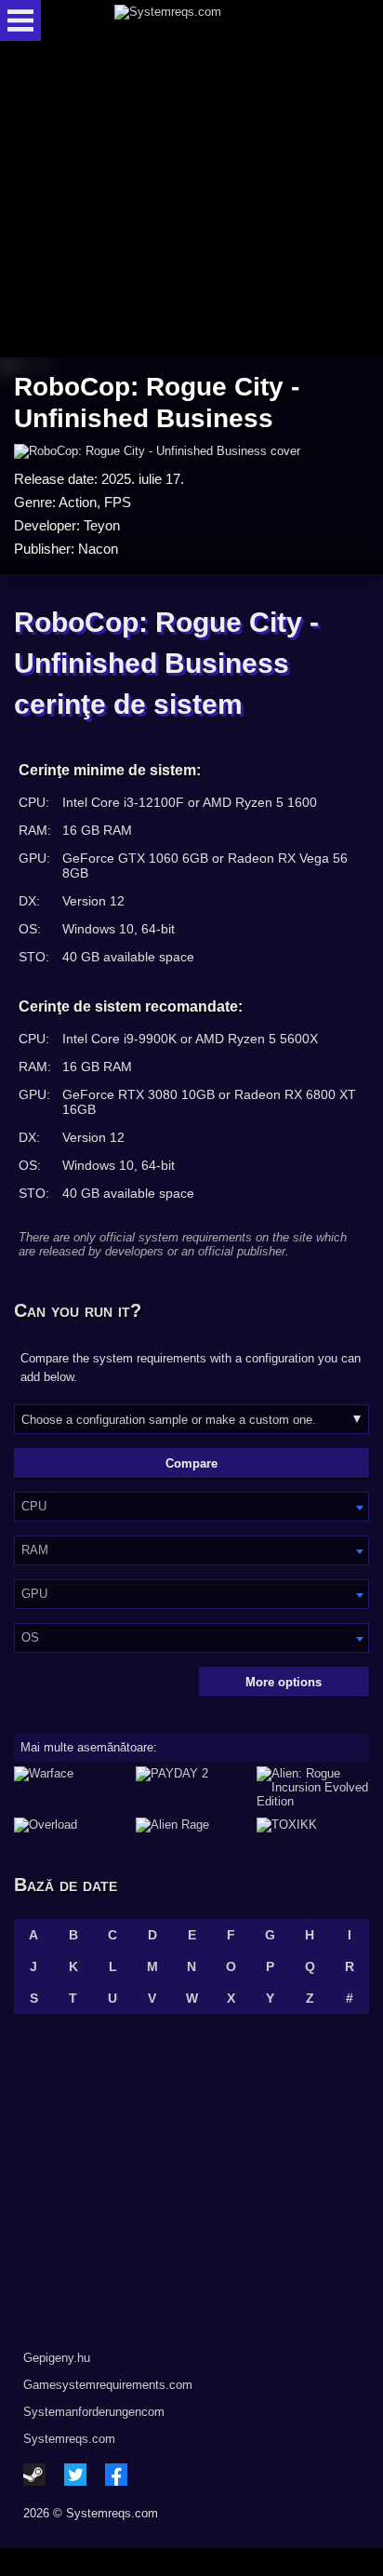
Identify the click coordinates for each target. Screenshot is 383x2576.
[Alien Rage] (192, 1825)
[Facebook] (116, 2475)
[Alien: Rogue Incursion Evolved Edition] (313, 1787)
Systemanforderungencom (94, 2412)
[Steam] (34, 2475)
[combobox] (191, 1507)
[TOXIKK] (313, 1825)
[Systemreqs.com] (207, 20)
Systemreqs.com (69, 2439)
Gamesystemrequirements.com (108, 2385)
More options (284, 1682)
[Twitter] (75, 2475)
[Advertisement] (191, 201)
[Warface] (70, 1787)
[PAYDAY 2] (192, 1787)
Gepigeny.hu (57, 2358)
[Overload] (70, 1825)
